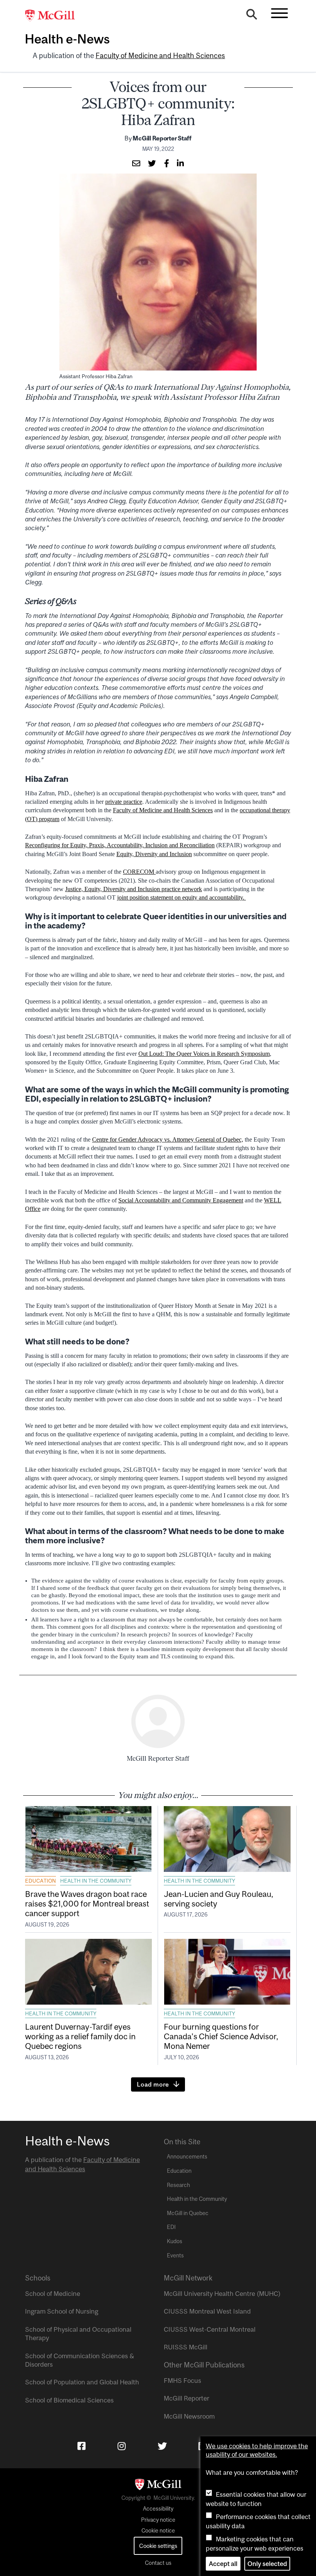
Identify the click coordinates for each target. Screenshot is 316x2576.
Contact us (158, 2563)
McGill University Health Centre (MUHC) (222, 2294)
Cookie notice (158, 2531)
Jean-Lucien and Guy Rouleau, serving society (219, 1899)
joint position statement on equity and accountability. (182, 897)
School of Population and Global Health (82, 2382)
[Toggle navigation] (279, 13)
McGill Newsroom (189, 2416)
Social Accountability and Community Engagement (181, 1200)
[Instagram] (122, 2446)
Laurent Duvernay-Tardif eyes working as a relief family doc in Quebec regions (80, 2036)
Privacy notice (158, 2520)
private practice (124, 802)
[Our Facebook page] (82, 2446)
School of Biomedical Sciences (69, 2400)
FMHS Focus (182, 2381)
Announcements (187, 2157)
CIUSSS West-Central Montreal (210, 2329)
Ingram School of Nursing (62, 2311)
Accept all (223, 2564)
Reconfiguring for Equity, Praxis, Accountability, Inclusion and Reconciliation (120, 845)
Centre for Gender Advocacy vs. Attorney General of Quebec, (168, 1139)
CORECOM (139, 872)
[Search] (252, 16)
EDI (171, 2227)
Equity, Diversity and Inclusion (154, 854)
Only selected (267, 2564)
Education (40, 1881)
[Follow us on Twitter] (162, 2446)
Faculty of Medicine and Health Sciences (160, 56)
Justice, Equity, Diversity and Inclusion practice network (134, 889)
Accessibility (158, 2509)
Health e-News (67, 39)
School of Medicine (53, 2294)
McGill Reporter (187, 2398)
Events (175, 2255)
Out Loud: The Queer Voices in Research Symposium (204, 1054)
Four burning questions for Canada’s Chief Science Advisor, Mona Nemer (221, 2036)
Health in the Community (96, 1881)
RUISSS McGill (186, 2347)
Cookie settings (158, 2546)
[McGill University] (54, 16)
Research (178, 2185)
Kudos (175, 2241)
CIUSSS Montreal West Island (207, 2311)
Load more (153, 2084)
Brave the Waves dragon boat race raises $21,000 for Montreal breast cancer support (87, 1903)
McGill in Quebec (188, 2213)
